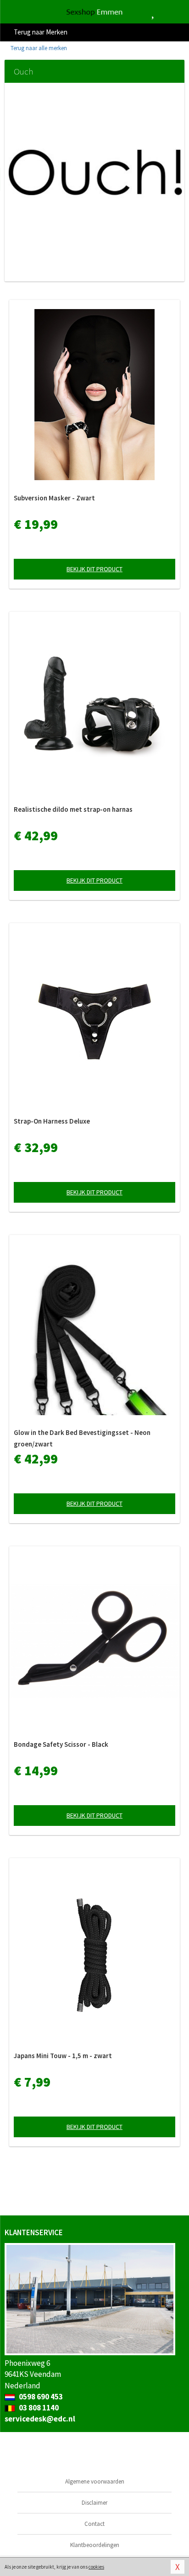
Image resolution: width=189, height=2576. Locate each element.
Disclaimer (94, 2503)
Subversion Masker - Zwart (54, 498)
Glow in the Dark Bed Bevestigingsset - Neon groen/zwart (82, 1438)
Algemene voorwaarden (95, 2481)
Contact (94, 2524)
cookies (96, 2567)
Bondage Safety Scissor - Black (61, 1744)
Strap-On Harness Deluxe (52, 1121)
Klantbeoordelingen (95, 2545)
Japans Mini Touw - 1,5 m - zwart (63, 2056)
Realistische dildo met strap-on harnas (73, 809)
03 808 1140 (38, 2408)
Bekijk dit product (94, 569)
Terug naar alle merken (38, 48)
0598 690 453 (40, 2397)
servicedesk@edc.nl (40, 2419)
